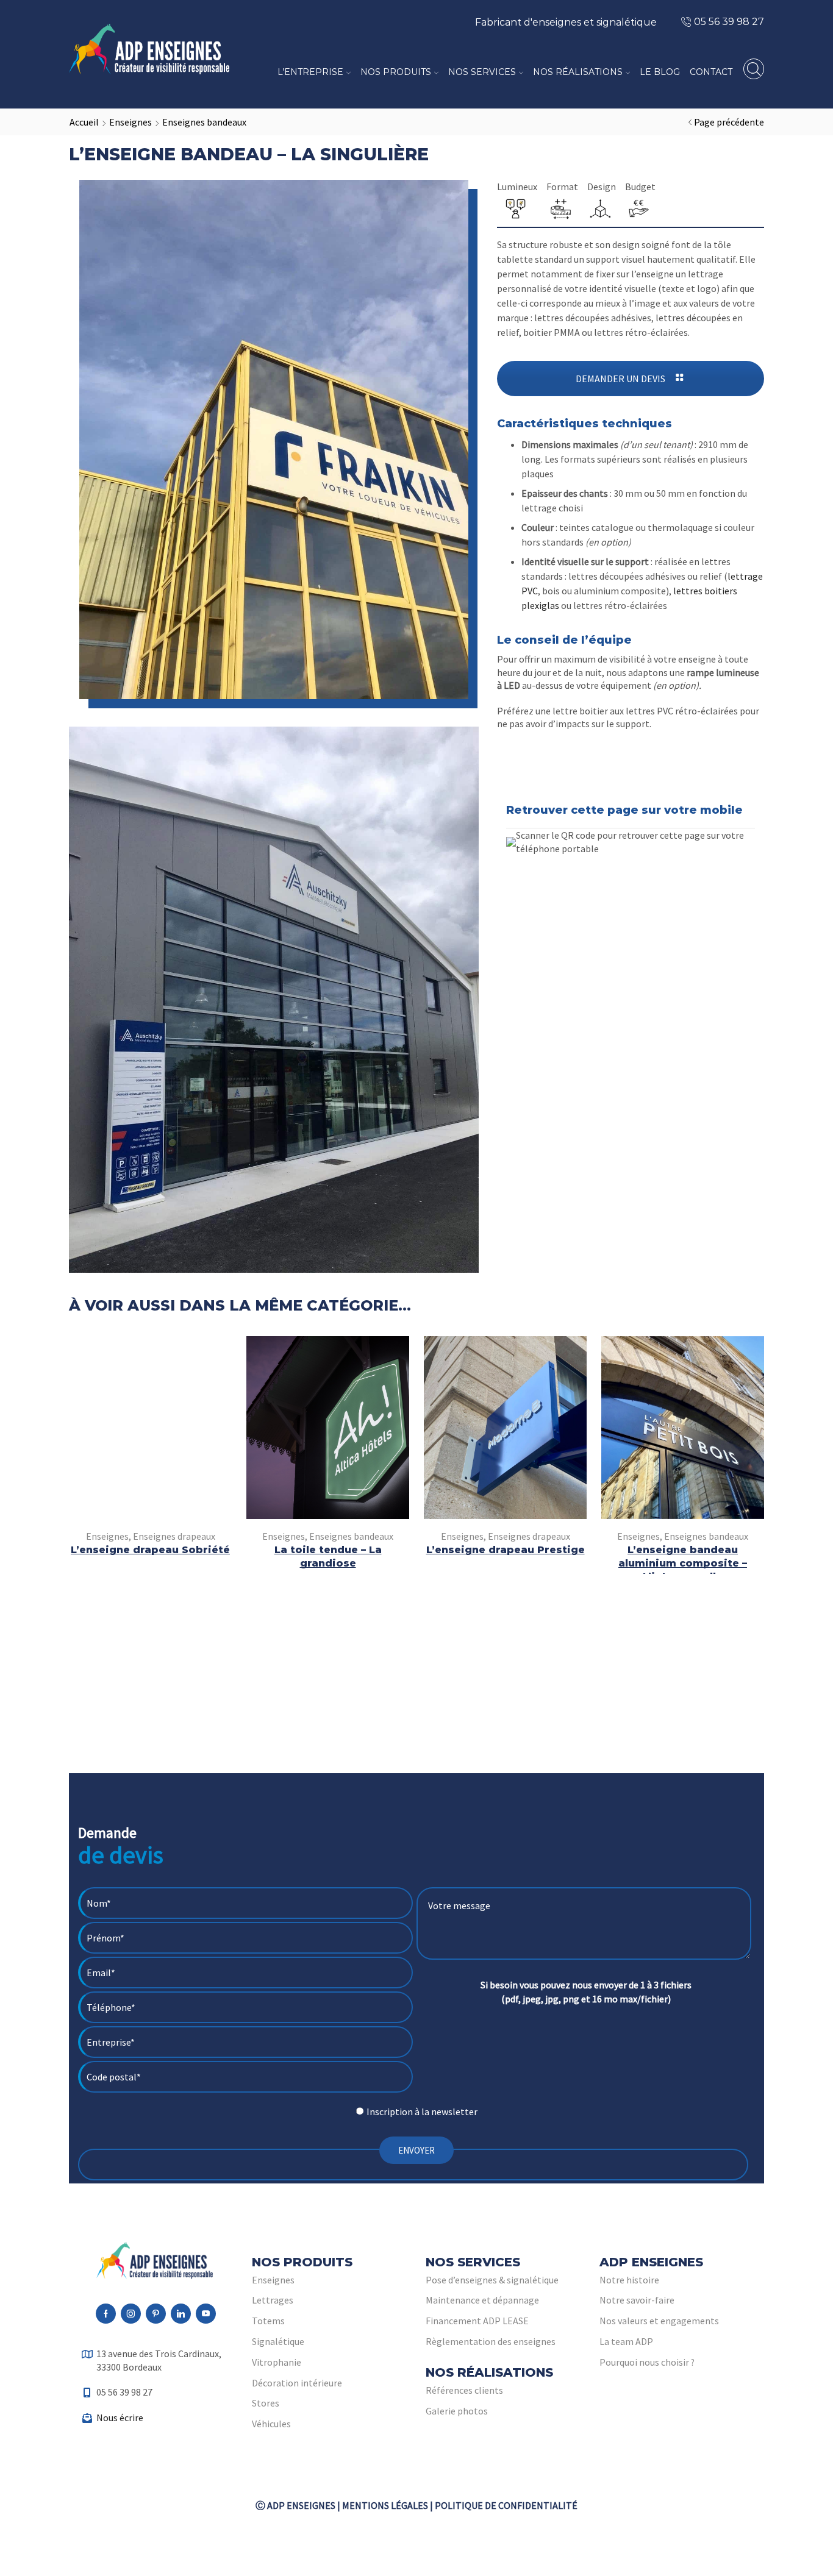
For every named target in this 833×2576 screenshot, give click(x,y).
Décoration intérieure (297, 2383)
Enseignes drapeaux (174, 1536)
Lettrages (273, 2300)
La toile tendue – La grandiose (328, 1557)
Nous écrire (120, 2418)
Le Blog (660, 72)
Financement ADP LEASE (477, 2321)
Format (562, 187)
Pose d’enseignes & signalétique (492, 2280)
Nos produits (396, 72)
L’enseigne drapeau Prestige (506, 1550)
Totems (268, 2321)
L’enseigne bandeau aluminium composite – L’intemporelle (683, 1563)
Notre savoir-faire (637, 2300)
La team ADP (626, 2341)
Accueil (84, 122)
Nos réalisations (578, 72)
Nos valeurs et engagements (659, 2321)
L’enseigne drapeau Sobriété (150, 1550)
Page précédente (729, 122)
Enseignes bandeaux (204, 122)
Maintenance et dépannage (482, 2300)
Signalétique (278, 2341)
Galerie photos (457, 2411)
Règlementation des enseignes (491, 2341)
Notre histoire (629, 2280)
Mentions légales (385, 2505)
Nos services (482, 72)
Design (602, 187)
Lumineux (517, 187)
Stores (266, 2403)
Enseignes (130, 122)
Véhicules (271, 2424)
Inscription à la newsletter (422, 2112)
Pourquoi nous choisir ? (647, 2362)
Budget (640, 187)
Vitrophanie (277, 2362)
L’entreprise (310, 72)
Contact (711, 72)
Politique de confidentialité (506, 2505)
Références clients (464, 2390)
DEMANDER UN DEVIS (621, 379)
